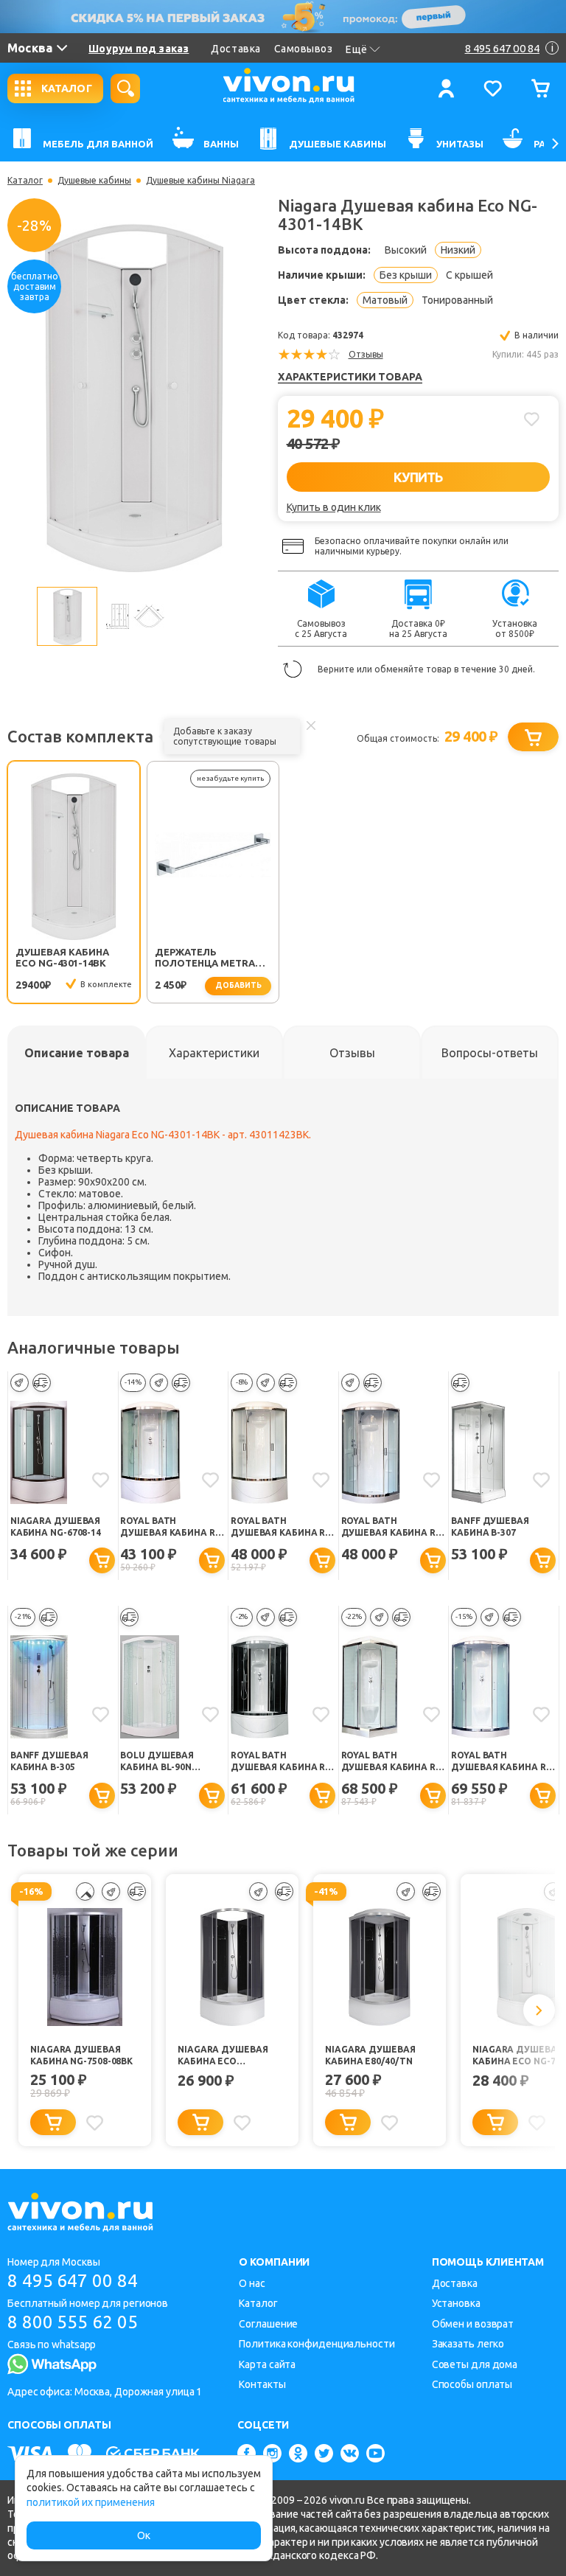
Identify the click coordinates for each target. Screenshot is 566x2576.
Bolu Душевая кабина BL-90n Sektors (157, 1762)
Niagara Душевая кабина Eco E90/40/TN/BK (223, 2056)
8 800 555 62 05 (73, 2322)
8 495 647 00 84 (73, 2281)
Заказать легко (468, 2344)
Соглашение (268, 2324)
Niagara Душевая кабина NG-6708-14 (56, 1527)
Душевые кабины (94, 181)
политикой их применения (91, 2502)
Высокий (406, 250)
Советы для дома (475, 2364)
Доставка (235, 49)
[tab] (76, 1053)
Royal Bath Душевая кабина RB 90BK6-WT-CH (170, 1527)
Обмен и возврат (473, 2324)
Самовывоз (304, 49)
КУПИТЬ (418, 477)
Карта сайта (267, 2364)
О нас (252, 2283)
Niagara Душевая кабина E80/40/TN (370, 2055)
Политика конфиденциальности (317, 2344)
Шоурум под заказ (139, 49)
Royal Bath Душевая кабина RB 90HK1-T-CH (391, 1527)
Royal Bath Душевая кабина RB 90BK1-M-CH (281, 1527)
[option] (134, 395)
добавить (238, 985)
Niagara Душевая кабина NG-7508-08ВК (81, 2055)
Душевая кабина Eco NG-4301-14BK (62, 957)
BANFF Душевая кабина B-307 (490, 1527)
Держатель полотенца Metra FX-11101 (205, 958)
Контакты (262, 2384)
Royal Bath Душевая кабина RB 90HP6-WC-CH (391, 1762)
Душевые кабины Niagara (200, 181)
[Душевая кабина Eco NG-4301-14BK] (134, 394)
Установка (456, 2303)
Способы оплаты (472, 2384)
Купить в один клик (334, 507)
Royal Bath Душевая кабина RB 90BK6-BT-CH (281, 1762)
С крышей (469, 275)
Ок (144, 2535)
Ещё (357, 49)
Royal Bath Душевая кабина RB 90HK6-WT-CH (501, 1762)
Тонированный (457, 300)
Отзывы (366, 354)
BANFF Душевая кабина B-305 (49, 1761)
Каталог (25, 181)
